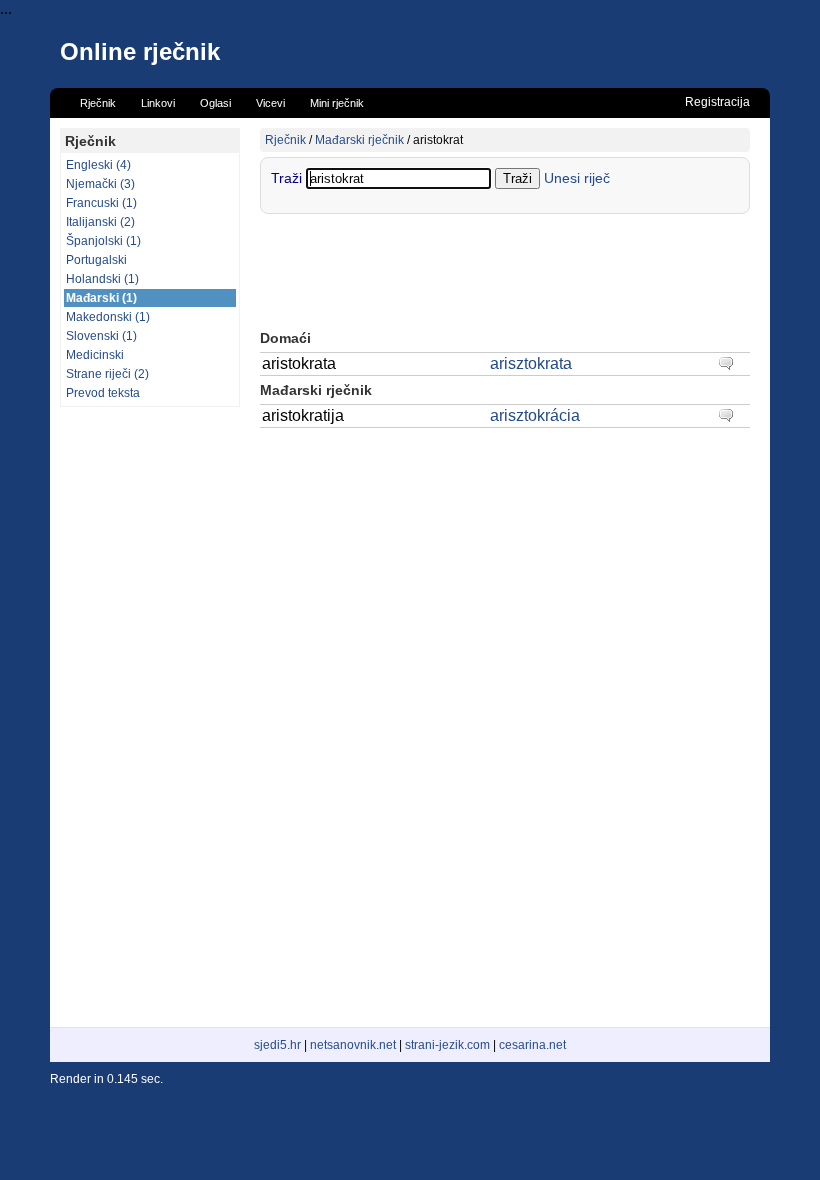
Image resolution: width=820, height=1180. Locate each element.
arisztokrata (531, 363)
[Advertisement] (150, 717)
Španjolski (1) (103, 241)
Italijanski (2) (100, 222)
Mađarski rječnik (359, 140)
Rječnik (285, 140)
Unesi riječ (577, 178)
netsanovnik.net (353, 1045)
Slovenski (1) (101, 336)
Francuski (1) (101, 203)
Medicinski (95, 355)
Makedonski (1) (108, 317)
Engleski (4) (98, 165)
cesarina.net (532, 1045)
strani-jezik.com (447, 1045)
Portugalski (96, 260)
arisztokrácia (535, 415)
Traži (288, 178)
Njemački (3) (100, 184)
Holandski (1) (102, 279)
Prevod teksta (103, 393)
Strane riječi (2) (107, 374)
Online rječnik (140, 51)
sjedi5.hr (277, 1045)
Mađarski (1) (101, 298)
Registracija (717, 102)
